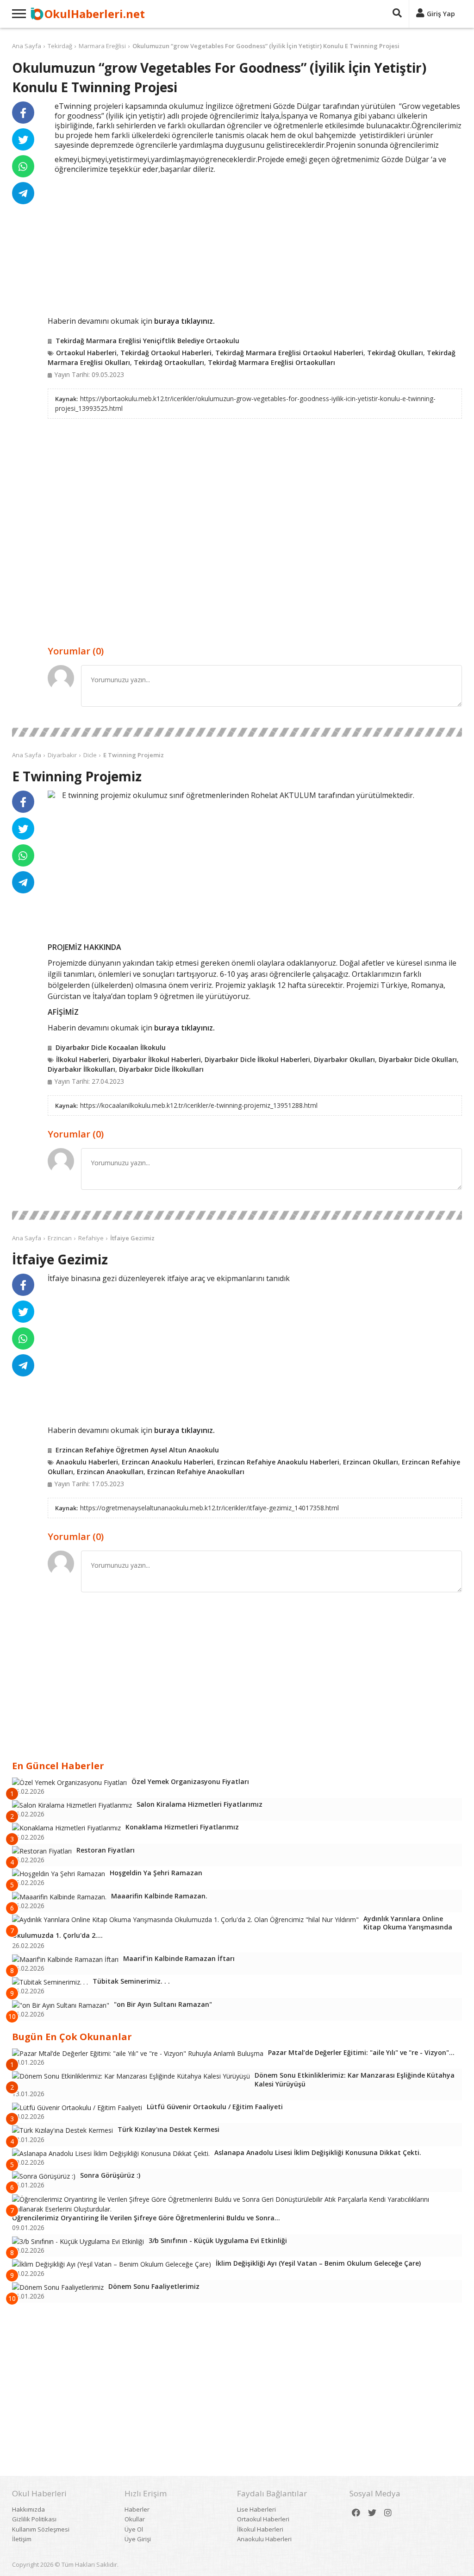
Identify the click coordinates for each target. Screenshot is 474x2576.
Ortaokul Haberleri (86, 353)
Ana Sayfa (27, 46)
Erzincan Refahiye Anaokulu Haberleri (278, 1462)
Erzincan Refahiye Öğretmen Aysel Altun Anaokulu (137, 1450)
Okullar (135, 2519)
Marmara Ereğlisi (102, 46)
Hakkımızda (28, 2509)
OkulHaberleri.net (95, 14)
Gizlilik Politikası (34, 2519)
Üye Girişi (138, 2539)
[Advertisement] (255, 244)
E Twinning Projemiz (134, 755)
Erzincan (60, 1238)
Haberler (137, 2509)
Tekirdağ (60, 46)
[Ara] (397, 14)
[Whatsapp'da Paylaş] (23, 166)
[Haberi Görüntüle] (51, 794)
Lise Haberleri (256, 2509)
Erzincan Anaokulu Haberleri (168, 1462)
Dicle (90, 755)
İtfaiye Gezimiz (132, 1238)
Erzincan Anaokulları (110, 1472)
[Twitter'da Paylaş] (23, 139)
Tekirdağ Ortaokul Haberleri (166, 353)
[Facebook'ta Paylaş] (23, 113)
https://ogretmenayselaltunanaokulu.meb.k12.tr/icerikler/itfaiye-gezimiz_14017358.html (209, 1508)
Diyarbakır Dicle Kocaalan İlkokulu (111, 1047)
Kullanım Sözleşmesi (41, 2529)
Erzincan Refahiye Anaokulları (196, 1472)
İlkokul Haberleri (82, 1059)
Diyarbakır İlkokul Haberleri (157, 1059)
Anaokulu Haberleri (87, 1462)
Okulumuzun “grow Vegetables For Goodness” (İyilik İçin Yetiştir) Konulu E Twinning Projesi (266, 46)
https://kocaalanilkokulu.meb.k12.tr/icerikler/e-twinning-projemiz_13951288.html (199, 1105)
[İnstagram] (388, 2513)
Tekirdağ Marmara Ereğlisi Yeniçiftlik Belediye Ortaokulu (147, 341)
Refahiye (91, 1238)
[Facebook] (356, 2513)
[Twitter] (372, 2513)
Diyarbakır (62, 755)
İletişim (22, 2539)
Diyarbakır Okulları (344, 1059)
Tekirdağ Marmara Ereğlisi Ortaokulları (271, 362)
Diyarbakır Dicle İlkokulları (161, 1069)
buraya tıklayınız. (184, 321)
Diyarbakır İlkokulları (81, 1069)
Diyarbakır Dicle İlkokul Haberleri (257, 1059)
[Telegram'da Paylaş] (23, 193)
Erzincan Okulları (371, 1462)
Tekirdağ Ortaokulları (169, 362)
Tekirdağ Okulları (395, 353)
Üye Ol (134, 2529)
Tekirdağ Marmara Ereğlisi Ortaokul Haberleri (289, 353)
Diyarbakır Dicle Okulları (418, 1059)
